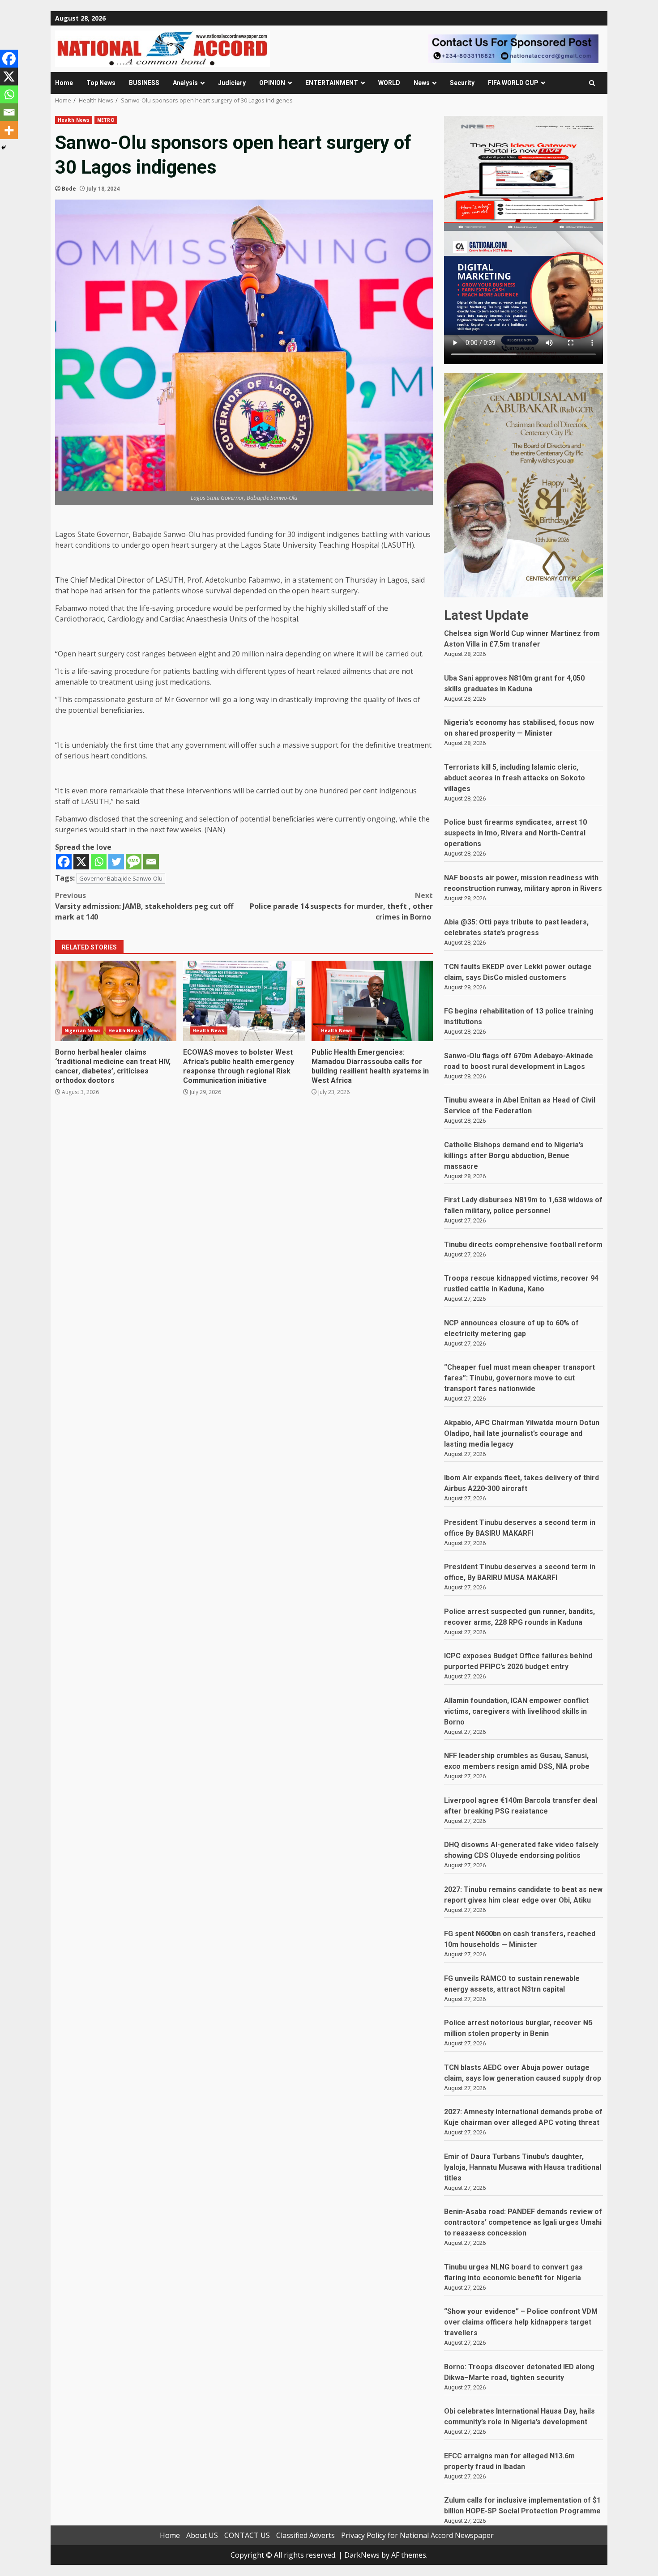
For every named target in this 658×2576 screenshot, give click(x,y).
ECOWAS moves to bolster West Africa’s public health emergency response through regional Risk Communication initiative (244, 1001)
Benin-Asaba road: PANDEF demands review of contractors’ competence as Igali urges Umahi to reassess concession (523, 2222)
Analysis (185, 83)
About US (202, 2535)
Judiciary (232, 83)
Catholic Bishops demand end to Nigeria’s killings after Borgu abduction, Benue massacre (514, 1156)
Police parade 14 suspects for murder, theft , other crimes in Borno (341, 906)
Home (64, 83)
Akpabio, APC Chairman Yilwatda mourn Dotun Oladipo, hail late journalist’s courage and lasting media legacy (522, 1433)
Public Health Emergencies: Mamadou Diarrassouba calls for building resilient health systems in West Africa (372, 1001)
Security (462, 83)
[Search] (592, 83)
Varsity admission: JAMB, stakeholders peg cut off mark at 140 (144, 906)
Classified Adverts (305, 2535)
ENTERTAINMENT (332, 83)
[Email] (151, 862)
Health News (74, 120)
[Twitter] (116, 862)
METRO (106, 120)
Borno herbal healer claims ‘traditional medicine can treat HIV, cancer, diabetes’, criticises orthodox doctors (116, 1001)
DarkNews (362, 2555)
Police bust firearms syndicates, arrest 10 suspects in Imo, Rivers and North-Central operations (515, 833)
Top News (101, 83)
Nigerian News (83, 1030)
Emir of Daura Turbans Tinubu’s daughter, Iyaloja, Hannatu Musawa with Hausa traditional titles (523, 2167)
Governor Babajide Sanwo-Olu (121, 878)
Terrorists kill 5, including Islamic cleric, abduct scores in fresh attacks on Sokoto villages (515, 778)
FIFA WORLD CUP (513, 83)
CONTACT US (247, 2535)
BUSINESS (144, 83)
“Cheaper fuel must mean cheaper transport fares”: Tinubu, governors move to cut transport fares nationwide (519, 1378)
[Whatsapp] (99, 862)
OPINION (272, 83)
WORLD (389, 83)
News (422, 83)
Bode (69, 189)
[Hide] (4, 148)
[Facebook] (64, 862)
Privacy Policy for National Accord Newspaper (417, 2535)
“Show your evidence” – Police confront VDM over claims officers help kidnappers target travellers (521, 2322)
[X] (81, 862)
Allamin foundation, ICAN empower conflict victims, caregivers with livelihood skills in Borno (516, 1711)
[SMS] (134, 862)
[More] (9, 130)
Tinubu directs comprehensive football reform (523, 1245)
